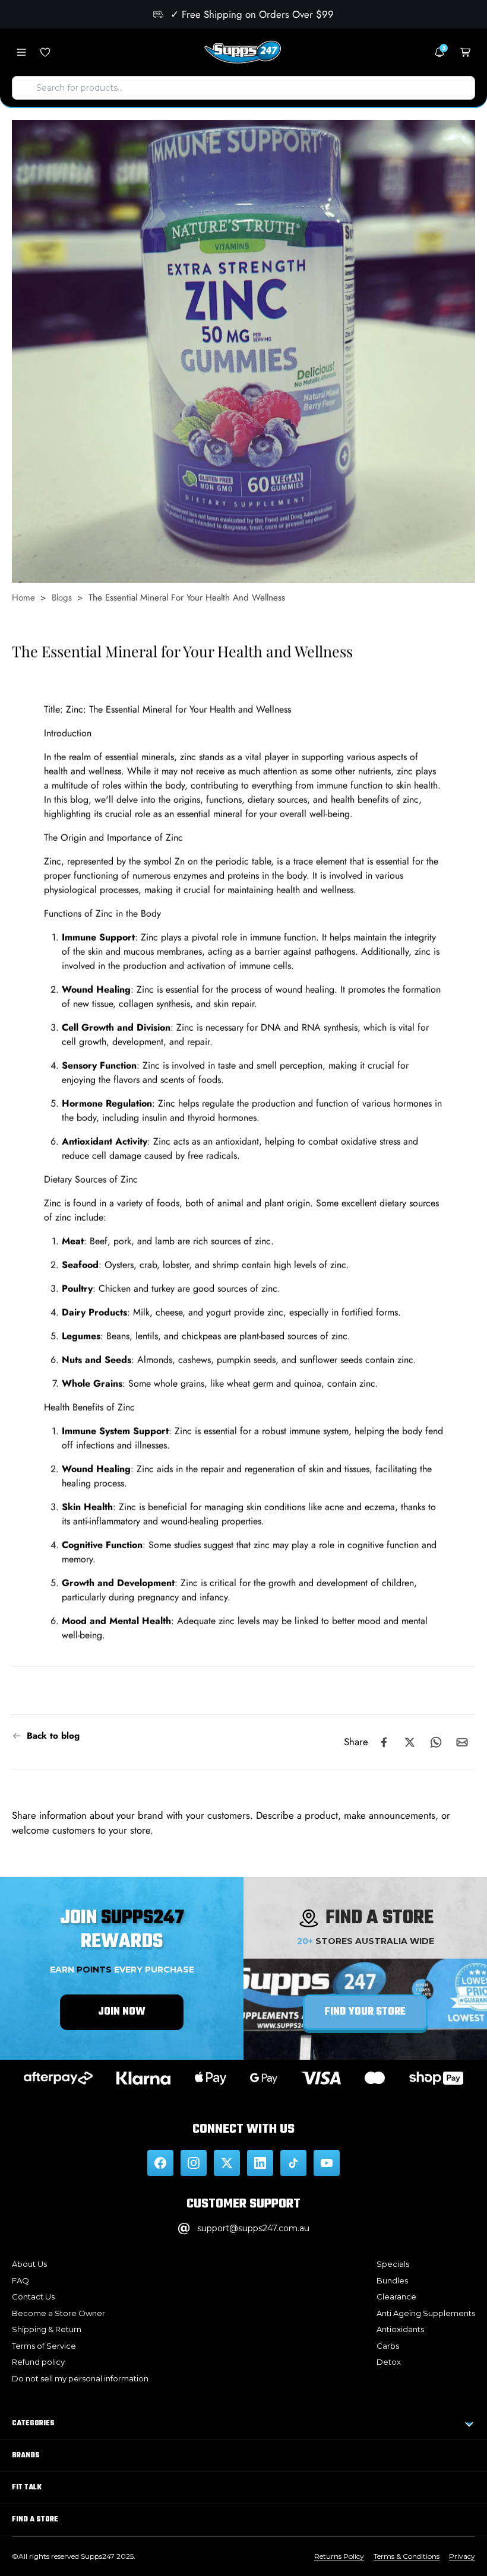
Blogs (62, 598)
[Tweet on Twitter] (410, 1742)
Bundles (392, 2280)
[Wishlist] (45, 52)
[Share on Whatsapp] (436, 1742)
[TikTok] (293, 2163)
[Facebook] (160, 2163)
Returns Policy (339, 2556)
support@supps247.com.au (253, 2228)
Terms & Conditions (407, 2556)
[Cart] (466, 52)
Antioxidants (400, 2329)
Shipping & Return (47, 2329)
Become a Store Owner (58, 2313)
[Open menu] (21, 52)
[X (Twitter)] (227, 2163)
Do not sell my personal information (80, 2378)
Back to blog (53, 1736)
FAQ (20, 2280)
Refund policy (38, 2362)
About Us (29, 2264)
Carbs (388, 2346)
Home (23, 598)
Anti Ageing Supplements (426, 2313)
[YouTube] (327, 2163)
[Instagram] (194, 2163)
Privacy (462, 2556)
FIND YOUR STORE (365, 2012)
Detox (389, 2362)
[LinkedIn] (260, 2163)
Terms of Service (44, 2346)
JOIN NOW (122, 2012)
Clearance (396, 2297)
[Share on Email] (462, 1742)
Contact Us (33, 2297)
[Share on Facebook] (384, 1742)
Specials (393, 2264)
